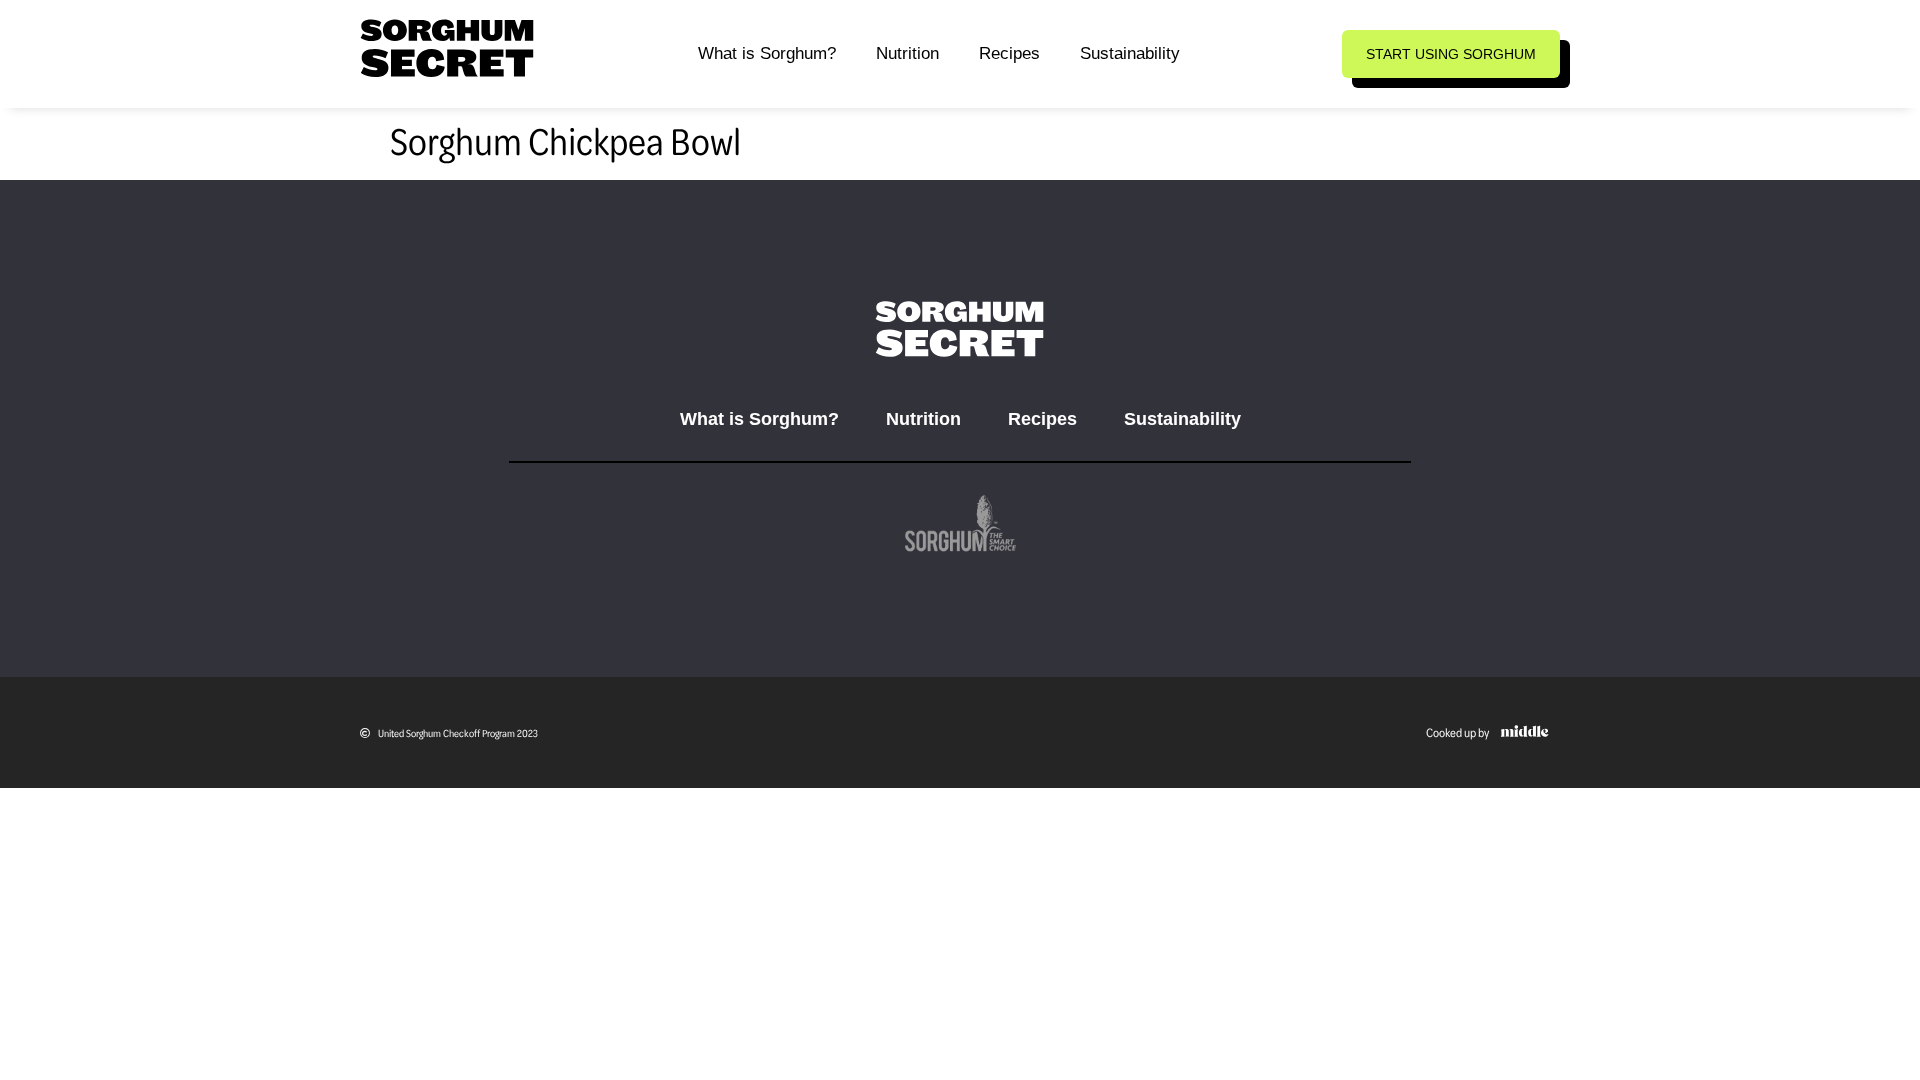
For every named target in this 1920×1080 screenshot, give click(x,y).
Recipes (1009, 53)
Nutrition (907, 53)
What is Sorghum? (767, 53)
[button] (1451, 54)
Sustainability (1130, 53)
